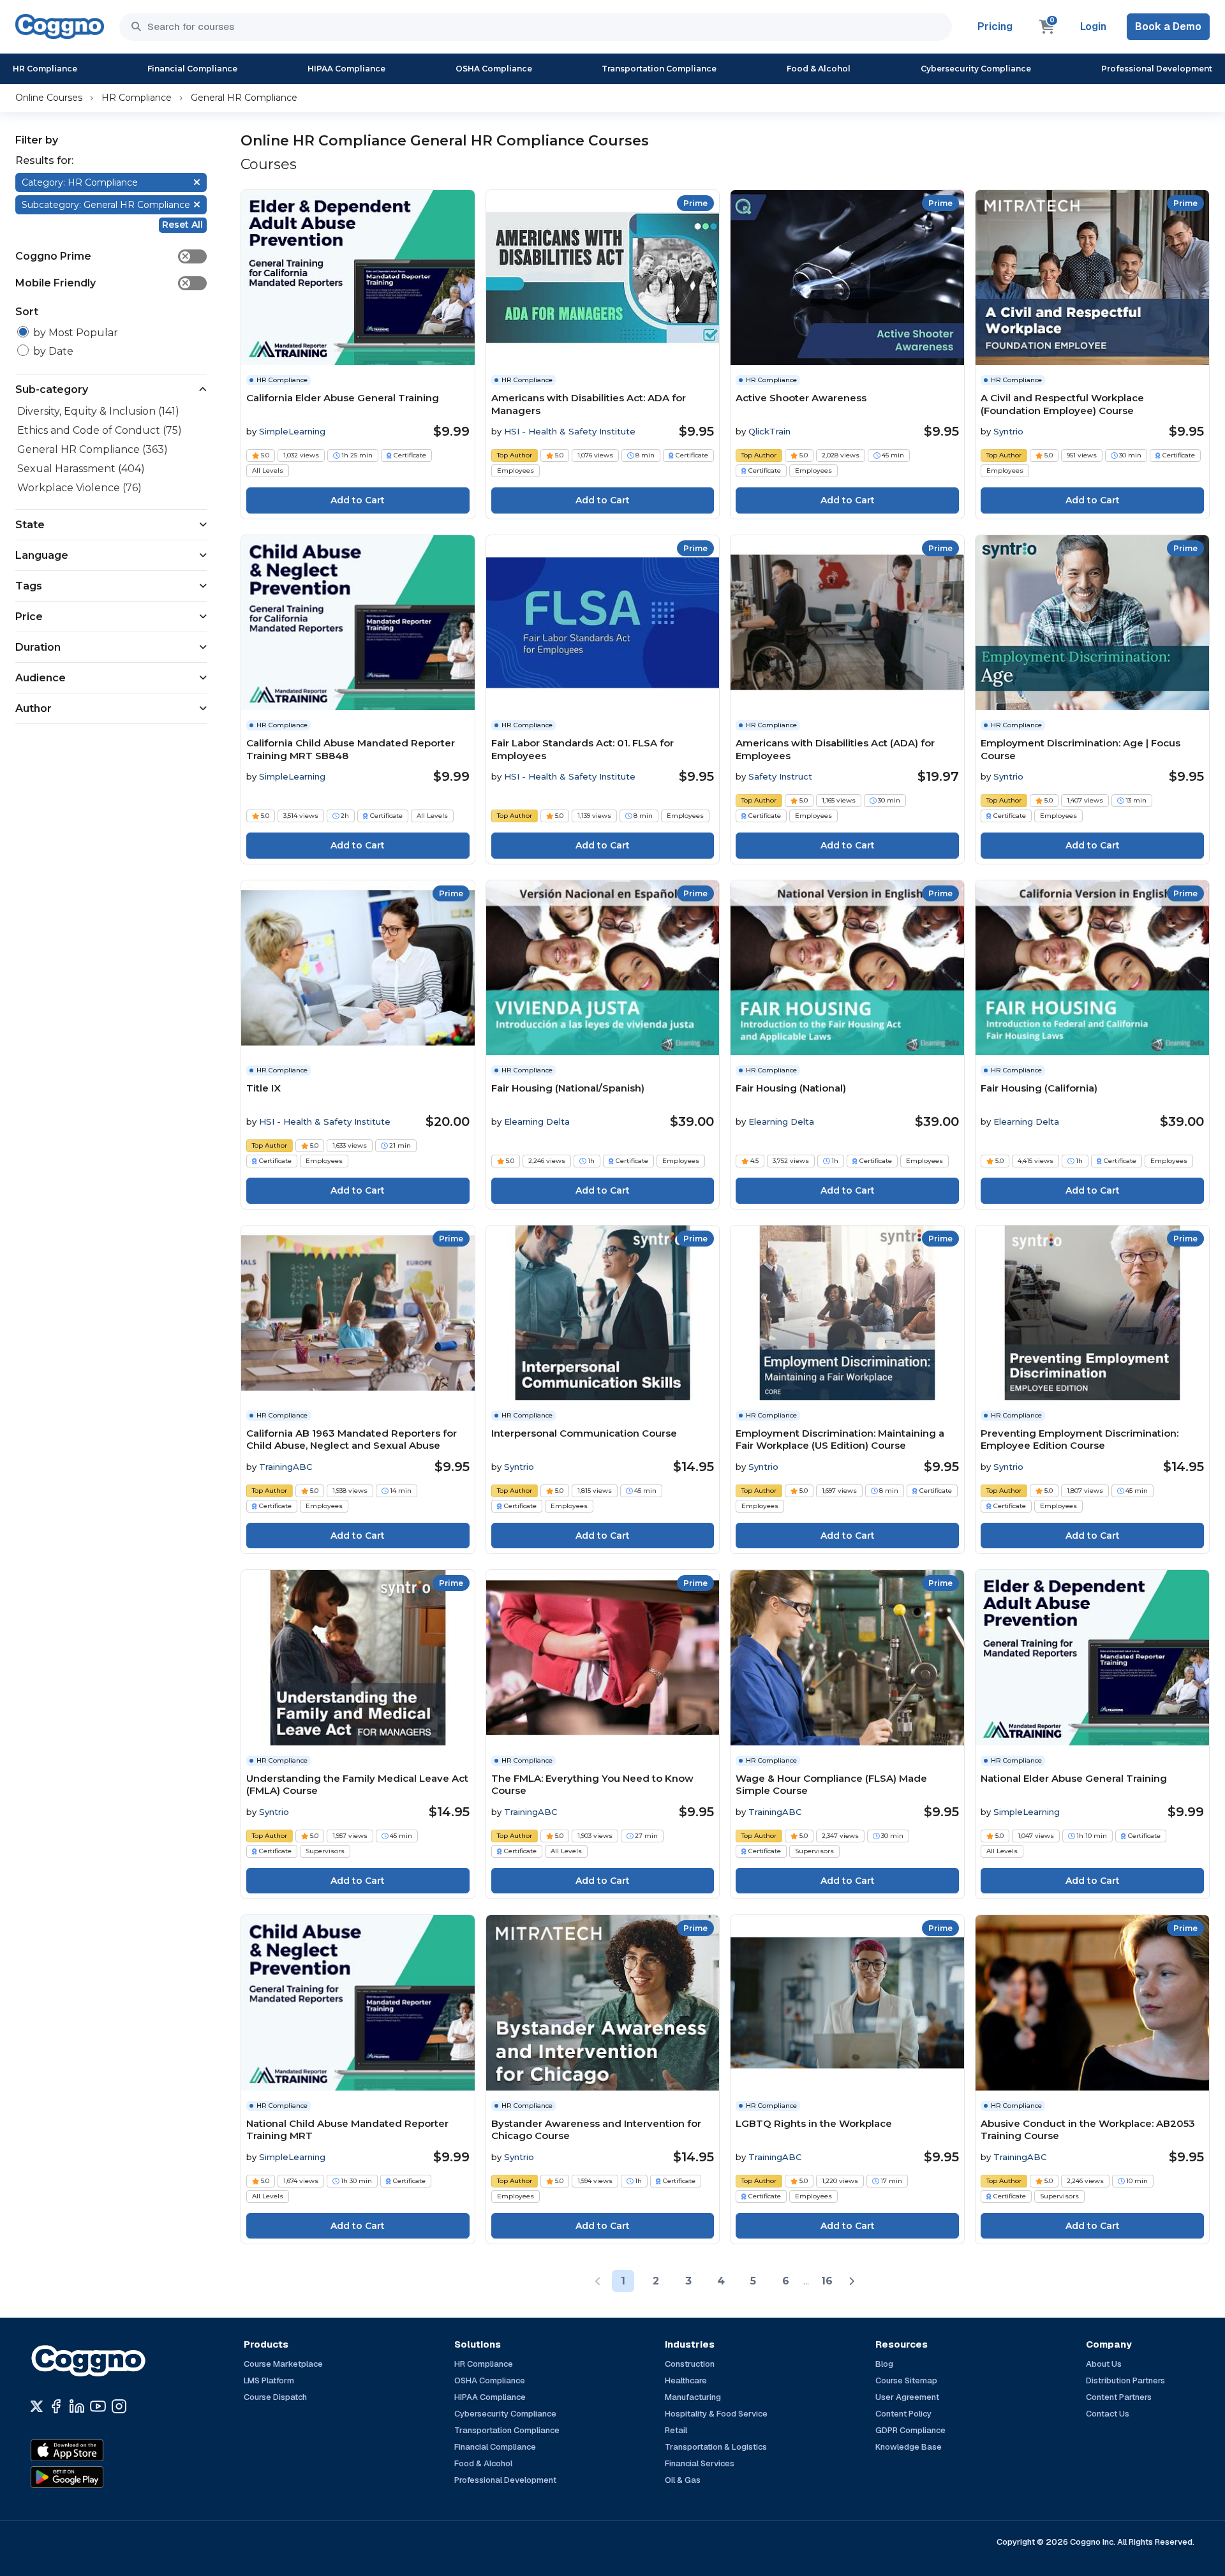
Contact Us (1108, 2414)
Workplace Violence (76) (79, 488)
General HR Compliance (244, 98)
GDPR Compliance (910, 2430)
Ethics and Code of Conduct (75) (100, 430)
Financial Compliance (192, 69)
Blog (884, 2364)
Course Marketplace (283, 2364)
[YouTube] (98, 2406)
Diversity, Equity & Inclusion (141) (98, 411)
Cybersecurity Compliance (976, 69)
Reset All (182, 225)
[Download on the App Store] (94, 2450)
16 (827, 2281)
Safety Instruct (780, 776)
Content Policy (903, 2414)
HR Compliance (45, 69)
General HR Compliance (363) (93, 449)
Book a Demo (1168, 26)
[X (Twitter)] (37, 2406)
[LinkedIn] (77, 2406)
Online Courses (49, 98)
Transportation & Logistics (716, 2447)
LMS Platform (269, 2380)
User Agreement (907, 2397)
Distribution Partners (1125, 2380)
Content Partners (1119, 2397)
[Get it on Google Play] (94, 2477)
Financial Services (700, 2463)
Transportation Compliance (659, 69)
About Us (1104, 2364)
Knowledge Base (909, 2447)
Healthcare (686, 2380)
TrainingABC (286, 1467)
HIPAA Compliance (346, 69)
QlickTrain (769, 431)
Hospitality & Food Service (716, 2414)
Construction (690, 2364)
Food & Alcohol (819, 69)
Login (1093, 26)
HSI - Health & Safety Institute (570, 431)
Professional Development (1157, 69)
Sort (27, 312)
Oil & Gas (683, 2480)
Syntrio (1008, 431)
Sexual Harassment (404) (81, 469)
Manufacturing (693, 2397)
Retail (676, 2430)
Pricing (995, 26)
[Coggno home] (60, 26)
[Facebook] (56, 2406)
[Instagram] (119, 2406)
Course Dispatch (275, 2397)
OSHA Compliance (494, 69)
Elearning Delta (537, 1121)
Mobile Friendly (102, 283)
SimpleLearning (292, 431)
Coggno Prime (102, 256)
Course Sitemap (906, 2380)
